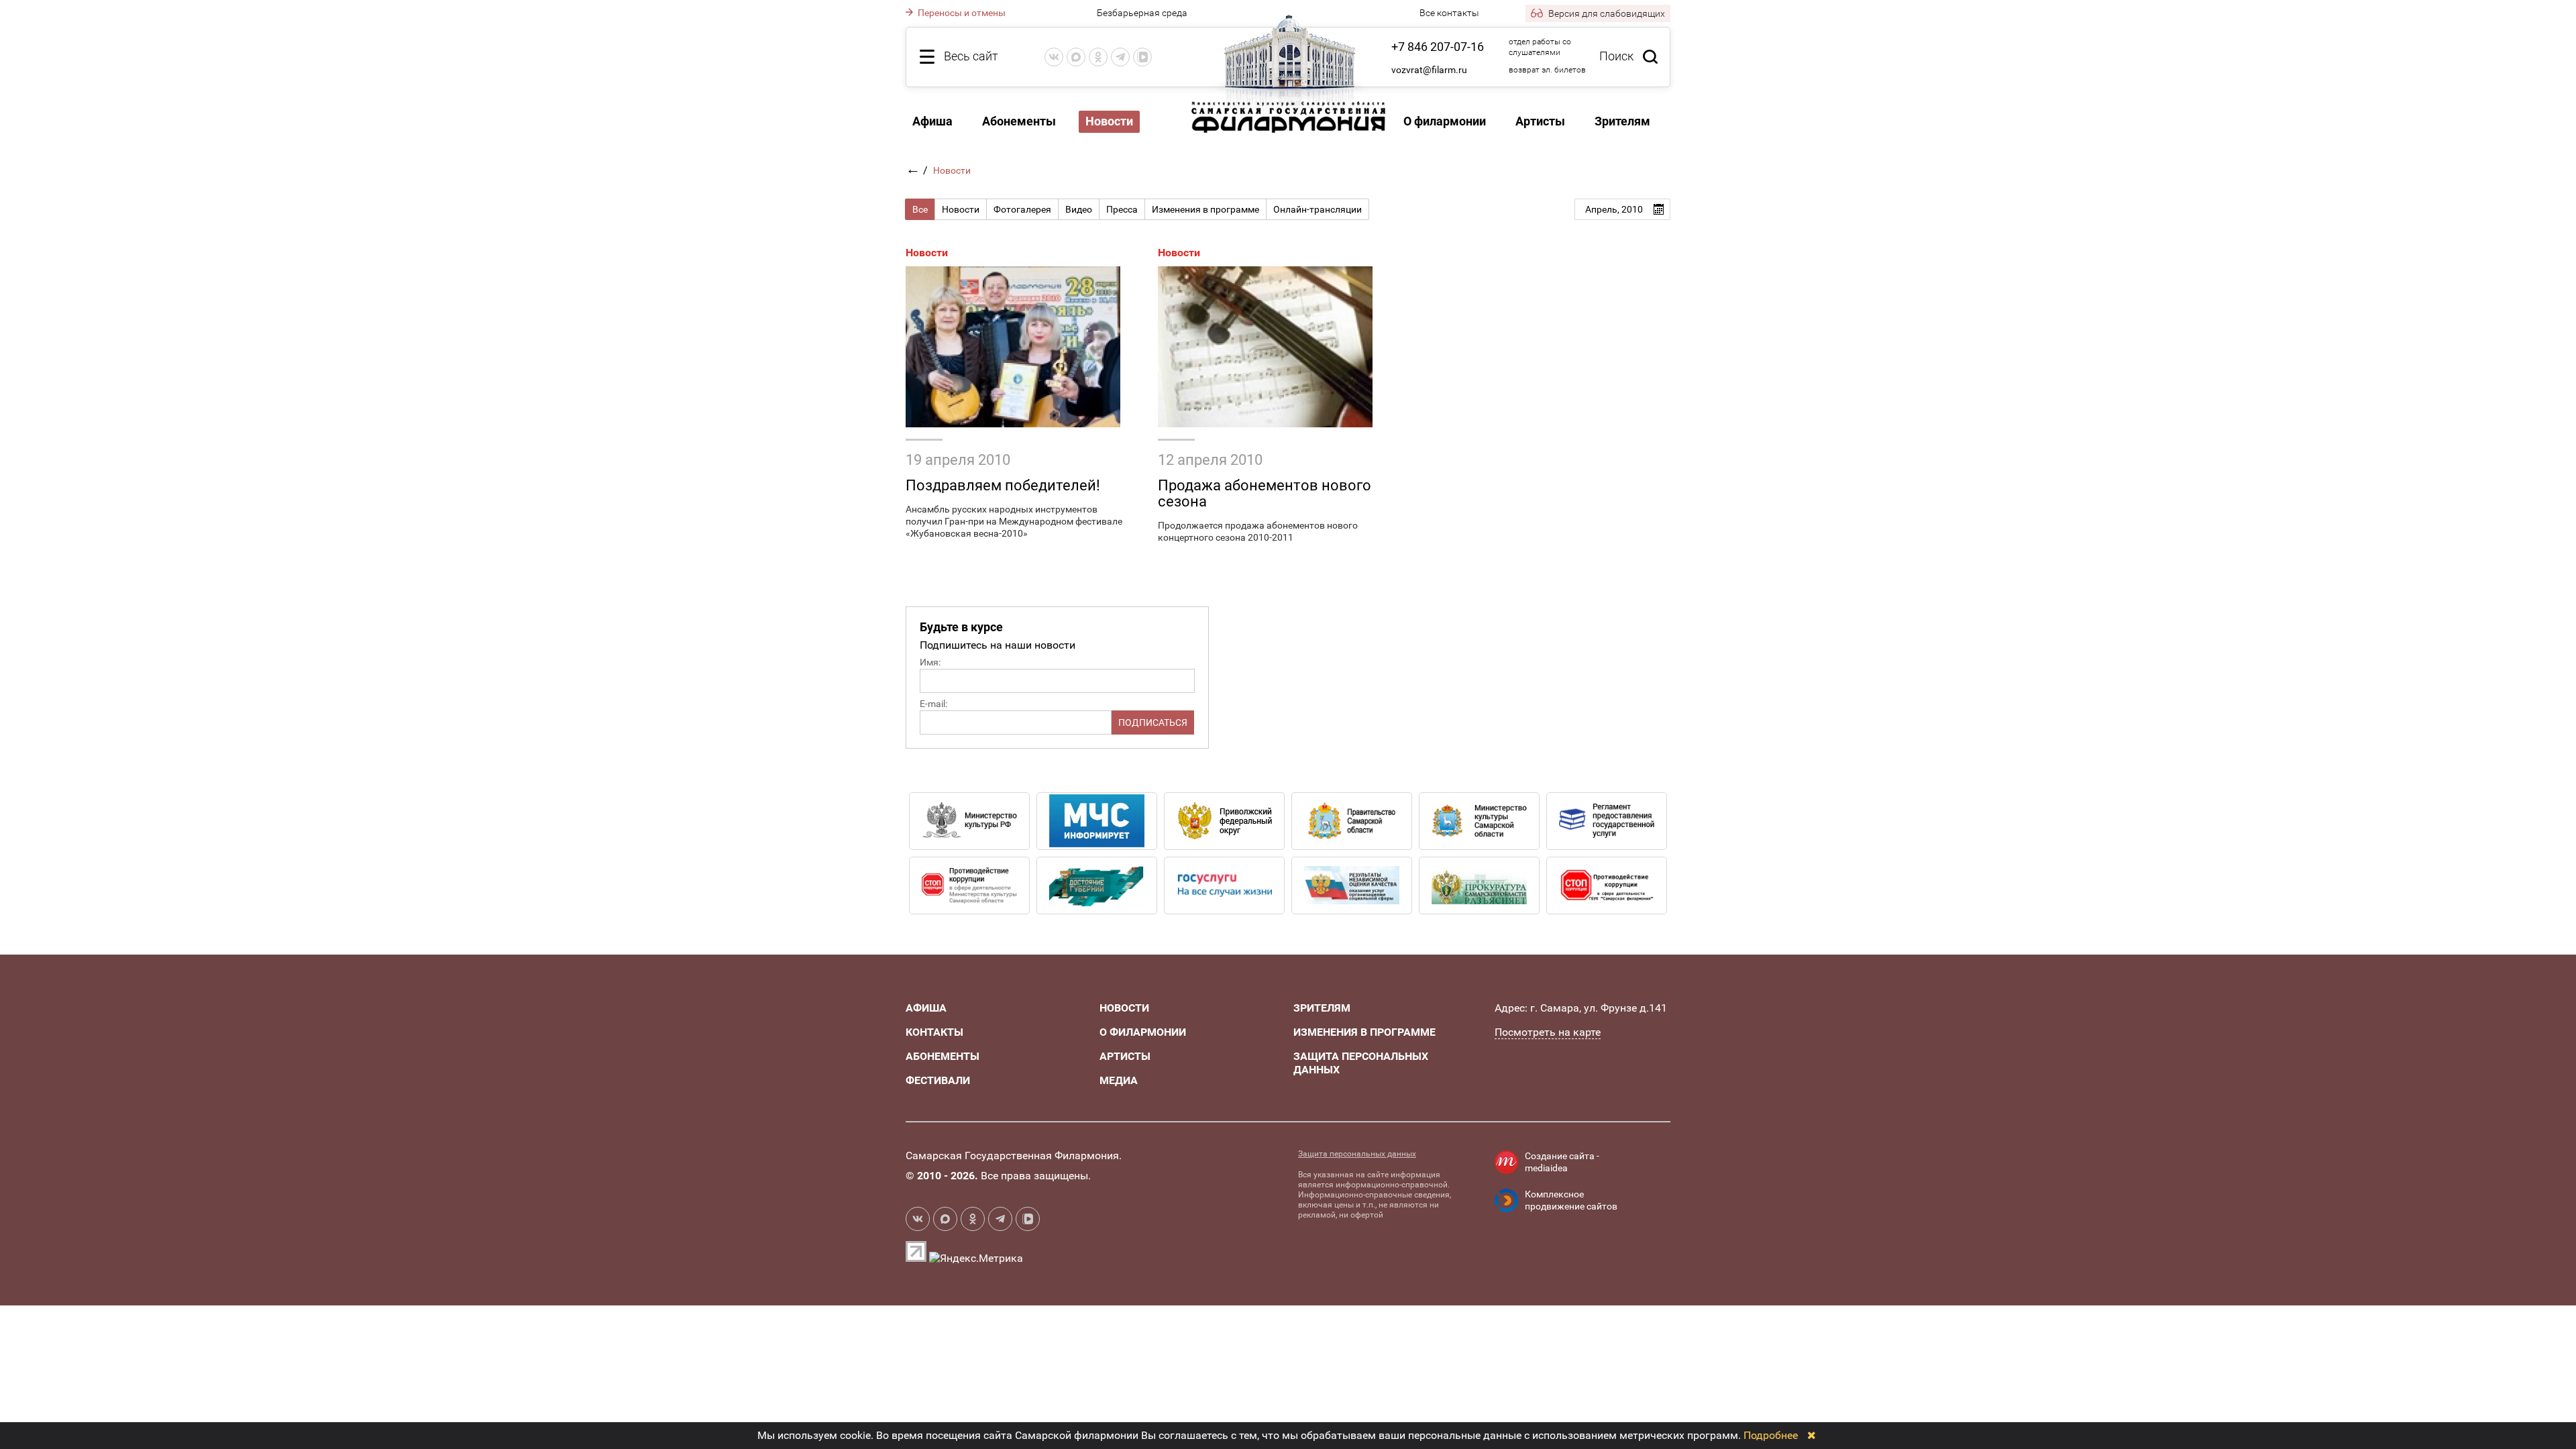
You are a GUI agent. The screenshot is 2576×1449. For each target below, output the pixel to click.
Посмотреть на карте (1548, 1032)
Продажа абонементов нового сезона (1265, 493)
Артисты (1540, 121)
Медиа (1119, 1080)
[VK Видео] (1142, 57)
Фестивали (938, 1080)
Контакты (934, 1032)
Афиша (932, 121)
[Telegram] (1120, 57)
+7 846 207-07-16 (1438, 47)
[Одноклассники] (1098, 57)
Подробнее (1771, 1435)
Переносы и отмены (961, 13)
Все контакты (1449, 13)
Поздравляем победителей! (1003, 485)
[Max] (1076, 57)
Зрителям (1622, 121)
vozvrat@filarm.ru (1429, 70)
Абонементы (1019, 121)
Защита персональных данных (1357, 1154)
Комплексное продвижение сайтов (1571, 1200)
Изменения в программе (1364, 1032)
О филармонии (1445, 121)
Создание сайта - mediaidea (1562, 1162)
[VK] (1054, 57)
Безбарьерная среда (1142, 13)
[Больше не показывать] (1812, 1435)
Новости (927, 253)
